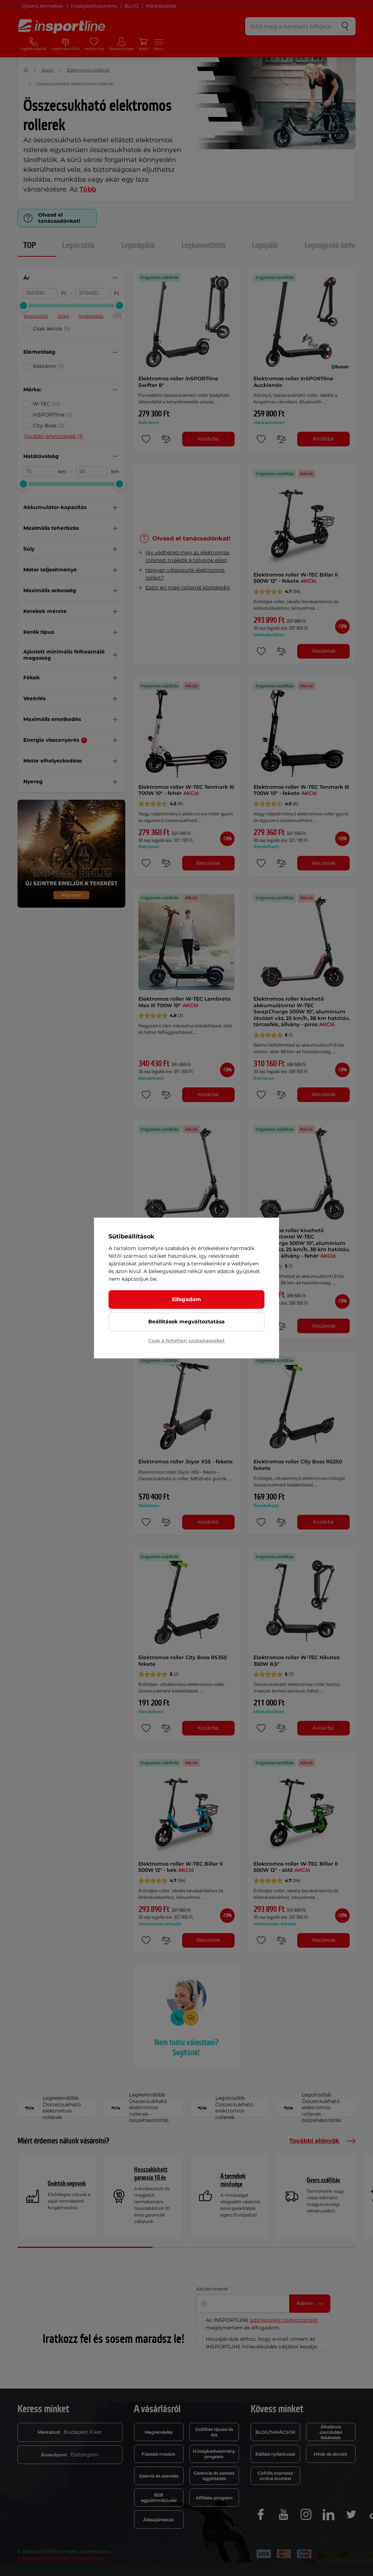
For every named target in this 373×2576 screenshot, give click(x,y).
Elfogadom (186, 1299)
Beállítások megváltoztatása (186, 1322)
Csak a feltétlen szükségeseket (186, 1341)
